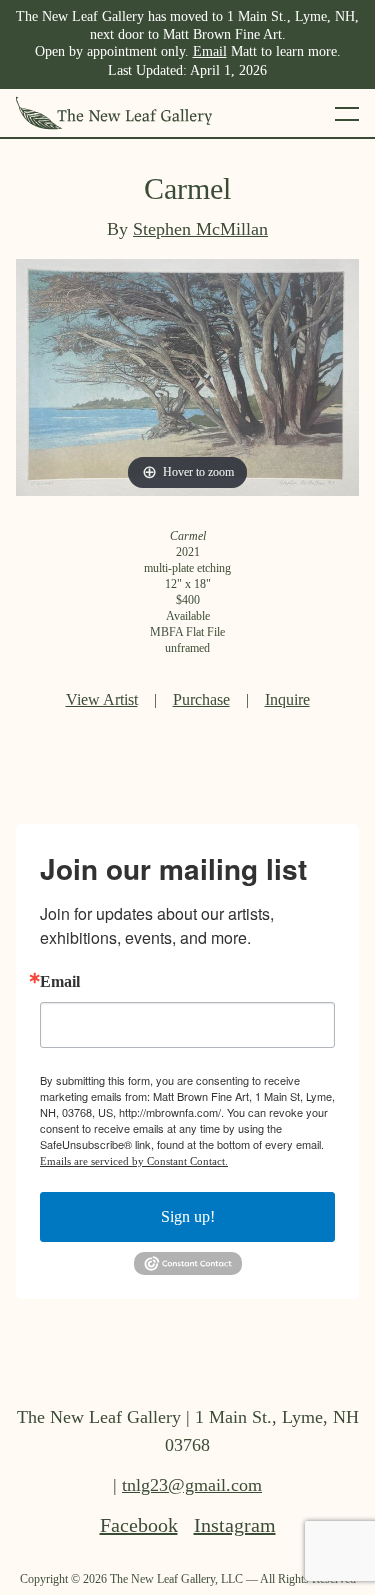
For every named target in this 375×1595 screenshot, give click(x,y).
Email (210, 51)
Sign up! (188, 1216)
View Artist (102, 699)
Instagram (235, 1525)
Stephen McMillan (200, 229)
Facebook (139, 1525)
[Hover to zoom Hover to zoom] (187, 375)
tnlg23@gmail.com (192, 1485)
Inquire (287, 699)
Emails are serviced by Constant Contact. (134, 1161)
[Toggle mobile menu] (347, 113)
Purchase (201, 699)
